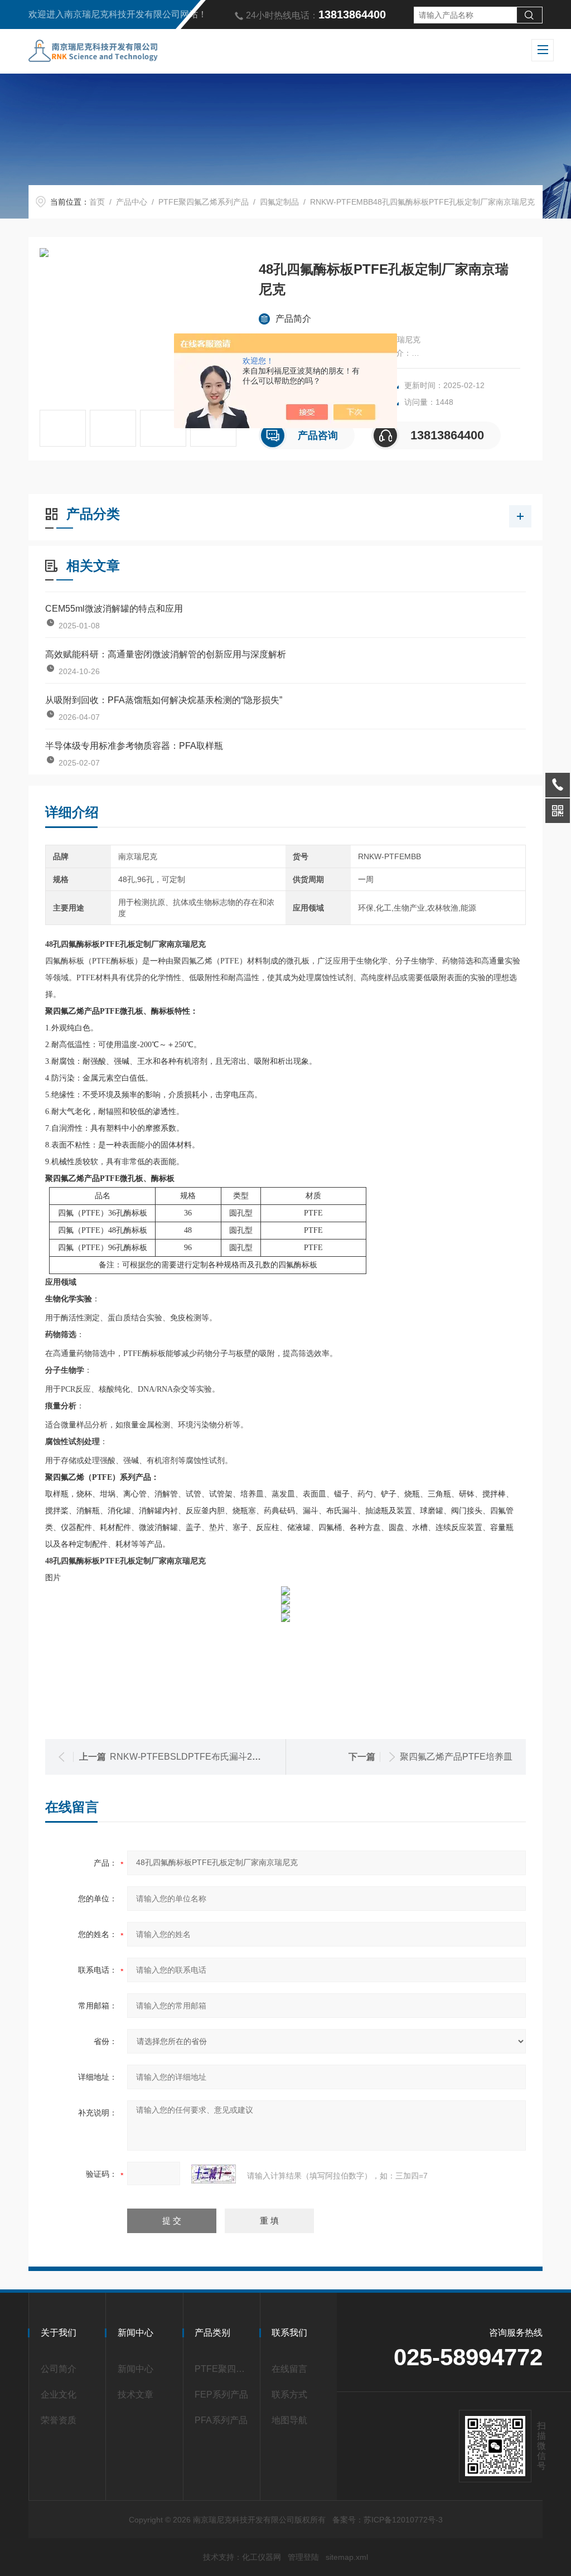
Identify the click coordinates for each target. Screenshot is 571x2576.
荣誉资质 (59, 2420)
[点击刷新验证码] (214, 2174)
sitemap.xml (347, 2557)
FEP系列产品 (221, 2395)
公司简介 (59, 2369)
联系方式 (289, 2395)
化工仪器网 (262, 2557)
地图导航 (289, 2420)
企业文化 (59, 2395)
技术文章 (136, 2395)
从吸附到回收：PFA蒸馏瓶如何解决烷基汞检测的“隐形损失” (164, 700)
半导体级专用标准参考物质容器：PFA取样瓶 (134, 746)
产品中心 (132, 202)
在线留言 (289, 2369)
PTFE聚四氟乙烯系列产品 (204, 202)
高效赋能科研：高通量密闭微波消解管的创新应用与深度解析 (166, 654)
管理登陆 (303, 2557)
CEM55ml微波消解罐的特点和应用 (114, 609)
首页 (97, 202)
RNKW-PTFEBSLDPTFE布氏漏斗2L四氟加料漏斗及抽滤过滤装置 (241, 1757)
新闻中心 (136, 2369)
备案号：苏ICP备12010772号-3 (388, 2520)
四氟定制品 (279, 202)
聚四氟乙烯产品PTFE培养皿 (456, 1757)
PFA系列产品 (221, 2420)
